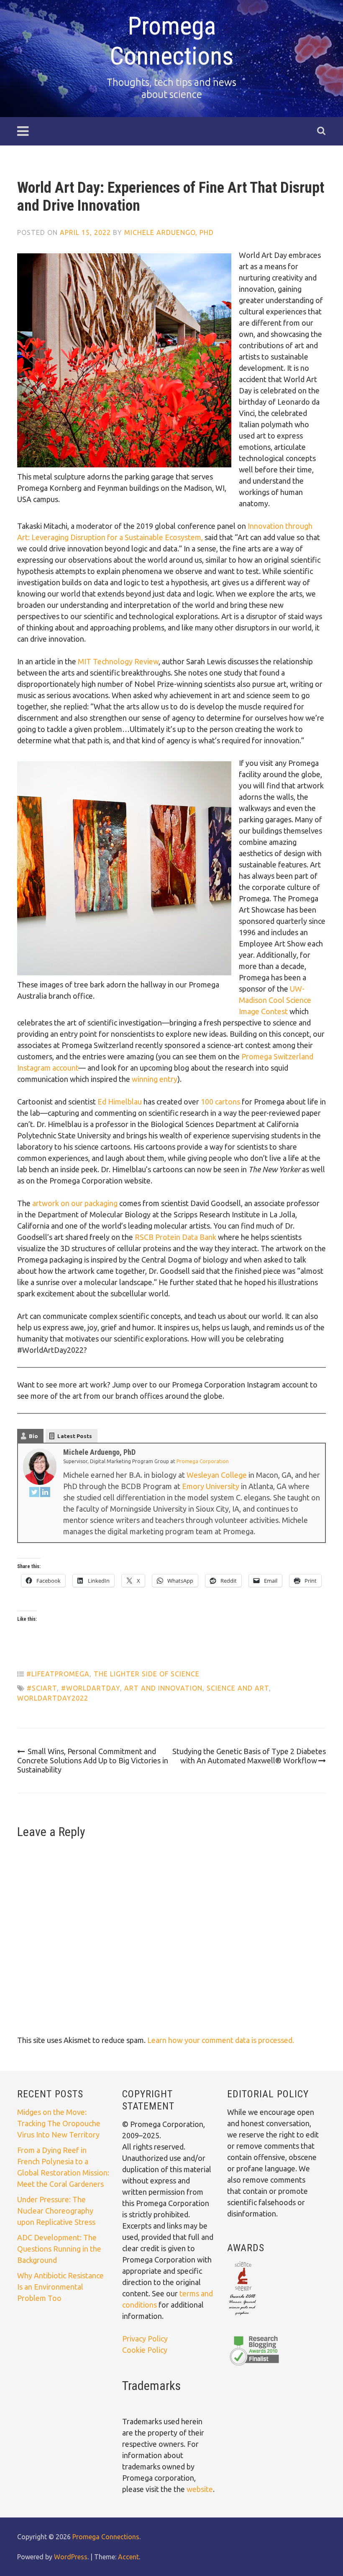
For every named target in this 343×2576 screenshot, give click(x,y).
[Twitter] (34, 1493)
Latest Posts (75, 1436)
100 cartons (220, 1102)
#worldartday (91, 1688)
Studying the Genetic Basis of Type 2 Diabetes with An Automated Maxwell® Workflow (249, 1756)
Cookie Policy (145, 2350)
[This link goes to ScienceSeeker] (242, 2316)
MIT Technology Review (118, 661)
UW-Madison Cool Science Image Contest (275, 1000)
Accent (128, 2557)
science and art (238, 1688)
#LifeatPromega (58, 1674)
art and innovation (163, 1688)
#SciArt (42, 1688)
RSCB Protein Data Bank (175, 1237)
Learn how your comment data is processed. (221, 2040)
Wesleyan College (217, 1475)
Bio (33, 1436)
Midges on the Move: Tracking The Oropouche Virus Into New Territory (59, 2123)
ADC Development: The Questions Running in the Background (59, 2249)
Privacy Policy (145, 2339)
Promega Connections (171, 41)
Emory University (211, 1486)
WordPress (71, 2557)
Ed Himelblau (120, 1102)
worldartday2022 (53, 1698)
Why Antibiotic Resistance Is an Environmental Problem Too (60, 2287)
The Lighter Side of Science (147, 1674)
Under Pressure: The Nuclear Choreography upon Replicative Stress (56, 2211)
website (200, 2489)
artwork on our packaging (75, 1203)
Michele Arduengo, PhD (169, 232)
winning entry (155, 1079)
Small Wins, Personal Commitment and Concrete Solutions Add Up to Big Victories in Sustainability (93, 1760)
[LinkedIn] (45, 1493)
